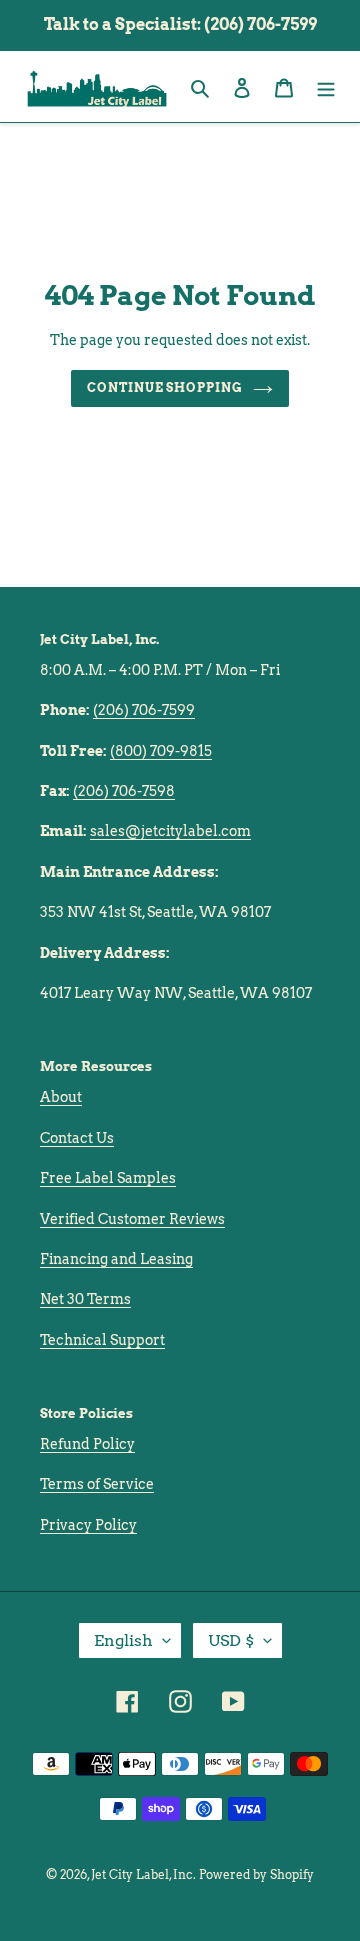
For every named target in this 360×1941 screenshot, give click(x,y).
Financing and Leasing (116, 1259)
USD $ (231, 1640)
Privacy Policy (88, 1525)
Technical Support (102, 1340)
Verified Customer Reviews (132, 1219)
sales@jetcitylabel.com (170, 831)
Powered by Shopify (256, 1874)
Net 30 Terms (85, 1299)
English (123, 1640)
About (61, 1097)
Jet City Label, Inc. (143, 1874)
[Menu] (326, 86)
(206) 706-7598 (124, 791)
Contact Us (77, 1138)
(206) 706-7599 (144, 710)
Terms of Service (97, 1484)
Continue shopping (165, 387)
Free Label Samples (108, 1178)
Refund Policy (87, 1444)
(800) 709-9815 (161, 751)
